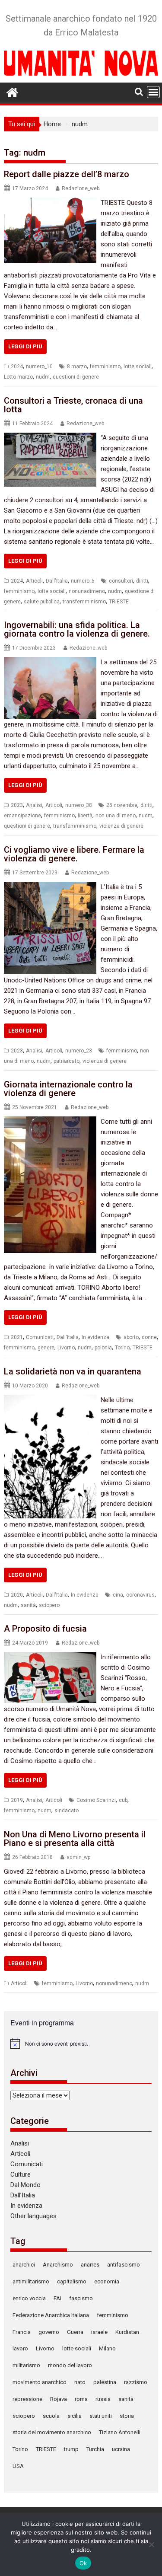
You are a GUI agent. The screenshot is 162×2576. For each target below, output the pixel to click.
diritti (142, 581)
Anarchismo (58, 2265)
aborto (131, 1337)
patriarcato (67, 1061)
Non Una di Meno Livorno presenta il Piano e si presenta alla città (75, 1839)
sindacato (67, 1811)
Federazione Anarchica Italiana (51, 2315)
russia (103, 2399)
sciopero (49, 1605)
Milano (107, 2348)
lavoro (20, 2348)
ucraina (121, 2449)
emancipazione (22, 816)
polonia (103, 1348)
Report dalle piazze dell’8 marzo (67, 174)
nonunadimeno (87, 591)
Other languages (33, 2216)
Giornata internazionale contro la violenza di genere (68, 1089)
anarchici (24, 2265)
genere (46, 1348)
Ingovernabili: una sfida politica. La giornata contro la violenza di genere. (77, 629)
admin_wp (78, 1857)
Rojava (59, 2399)
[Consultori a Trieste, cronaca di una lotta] (50, 438)
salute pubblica (42, 602)
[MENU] (153, 92)
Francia (22, 2332)
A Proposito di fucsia (45, 1629)
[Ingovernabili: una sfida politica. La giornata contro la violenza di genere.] (50, 662)
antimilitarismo (31, 2281)
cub (123, 1800)
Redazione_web (81, 188)
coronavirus (140, 1595)
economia (107, 2281)
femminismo (105, 367)
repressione (27, 2399)
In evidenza (95, 1337)
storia (127, 2416)
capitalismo (72, 2281)
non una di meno (116, 816)
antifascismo (124, 2265)
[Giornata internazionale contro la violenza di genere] (50, 1122)
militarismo (26, 2365)
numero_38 (79, 805)
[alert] (81, 2044)
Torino (122, 1348)
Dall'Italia (57, 581)
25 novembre (122, 805)
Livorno (66, 1348)
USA (18, 2466)
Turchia (95, 2449)
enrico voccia (29, 2298)
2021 (17, 1337)
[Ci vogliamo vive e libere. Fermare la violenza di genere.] (50, 887)
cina (118, 1595)
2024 (17, 367)
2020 (17, 1595)
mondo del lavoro (70, 2365)
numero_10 (39, 367)
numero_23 (79, 1051)
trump (71, 2449)
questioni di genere (76, 377)
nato (80, 2382)
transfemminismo (84, 602)
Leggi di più (25, 346)
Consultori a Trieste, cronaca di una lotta (73, 405)
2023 (17, 805)
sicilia (75, 2416)
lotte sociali (138, 367)
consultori (121, 581)
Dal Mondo (25, 2185)
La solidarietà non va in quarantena (73, 1371)
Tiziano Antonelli (120, 2432)
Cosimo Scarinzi (96, 1800)
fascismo (81, 2298)
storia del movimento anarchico (52, 2432)
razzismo (136, 2382)
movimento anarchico (40, 2382)
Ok (83, 2563)
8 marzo (77, 367)
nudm (43, 377)
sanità (28, 1605)
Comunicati (40, 1337)
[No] (151, 2544)
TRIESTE (119, 602)
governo (49, 2332)
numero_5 (83, 581)
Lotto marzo (18, 377)
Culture (21, 2174)
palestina (105, 2382)
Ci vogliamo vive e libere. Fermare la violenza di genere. (74, 854)
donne (149, 1337)
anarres (90, 2265)
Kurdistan (127, 2332)
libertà (85, 816)
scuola (51, 2416)
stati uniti (101, 2416)
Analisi (34, 805)
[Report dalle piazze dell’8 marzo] (50, 203)
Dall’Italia (23, 2195)
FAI (57, 2298)
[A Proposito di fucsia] (50, 1657)
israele (99, 2332)
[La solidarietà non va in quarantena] (50, 1400)
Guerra (75, 2332)
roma (81, 2399)
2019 (17, 1800)
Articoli (34, 581)
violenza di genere (121, 826)
